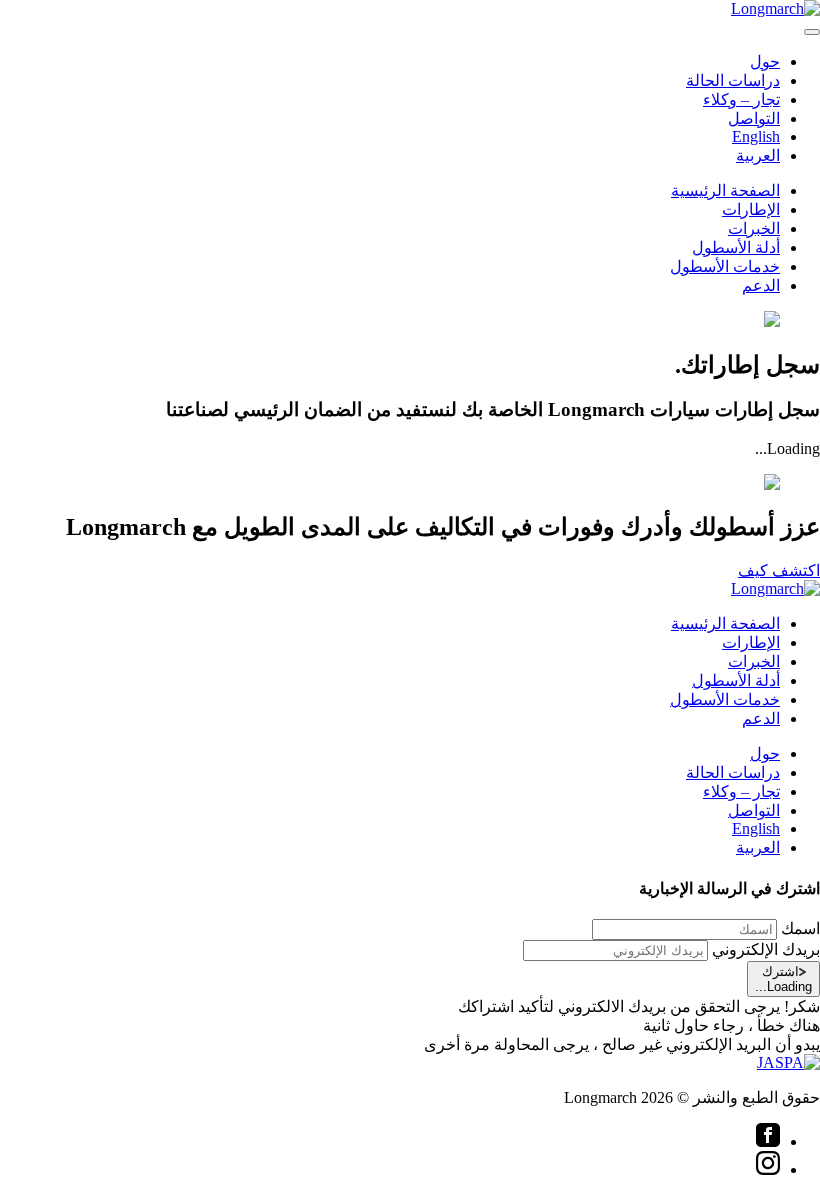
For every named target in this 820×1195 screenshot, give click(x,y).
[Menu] (812, 32)
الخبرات (754, 228)
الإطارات (751, 209)
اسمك (800, 928)
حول (765, 61)
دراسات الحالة (733, 80)
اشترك (783, 979)
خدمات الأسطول (725, 266)
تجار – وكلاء (741, 99)
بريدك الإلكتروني (766, 949)
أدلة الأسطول (736, 247)
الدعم (761, 285)
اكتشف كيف (779, 570)
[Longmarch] (775, 8)
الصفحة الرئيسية (725, 190)
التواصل (754, 118)
